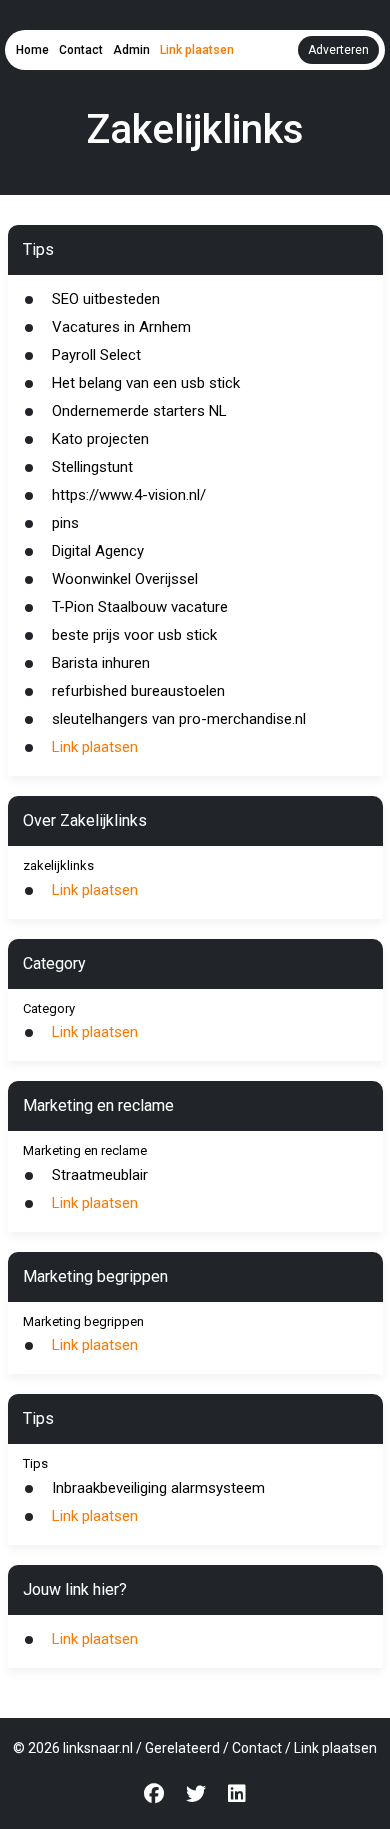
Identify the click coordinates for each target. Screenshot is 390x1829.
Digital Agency (98, 551)
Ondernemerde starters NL (139, 411)
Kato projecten (100, 439)
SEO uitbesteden (106, 299)
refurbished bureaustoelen (138, 691)
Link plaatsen (197, 50)
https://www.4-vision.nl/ (129, 495)
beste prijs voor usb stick (134, 635)
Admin (131, 50)
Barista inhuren (101, 663)
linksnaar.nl (98, 1748)
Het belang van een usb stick (146, 383)
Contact (81, 50)
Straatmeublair (100, 1175)
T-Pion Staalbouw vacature (140, 607)
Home (32, 50)
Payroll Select (96, 355)
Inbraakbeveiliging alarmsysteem (158, 1488)
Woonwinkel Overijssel (125, 579)
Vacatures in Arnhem (121, 327)
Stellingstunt (92, 467)
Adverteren (338, 50)
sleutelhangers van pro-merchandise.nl (179, 719)
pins (65, 523)
